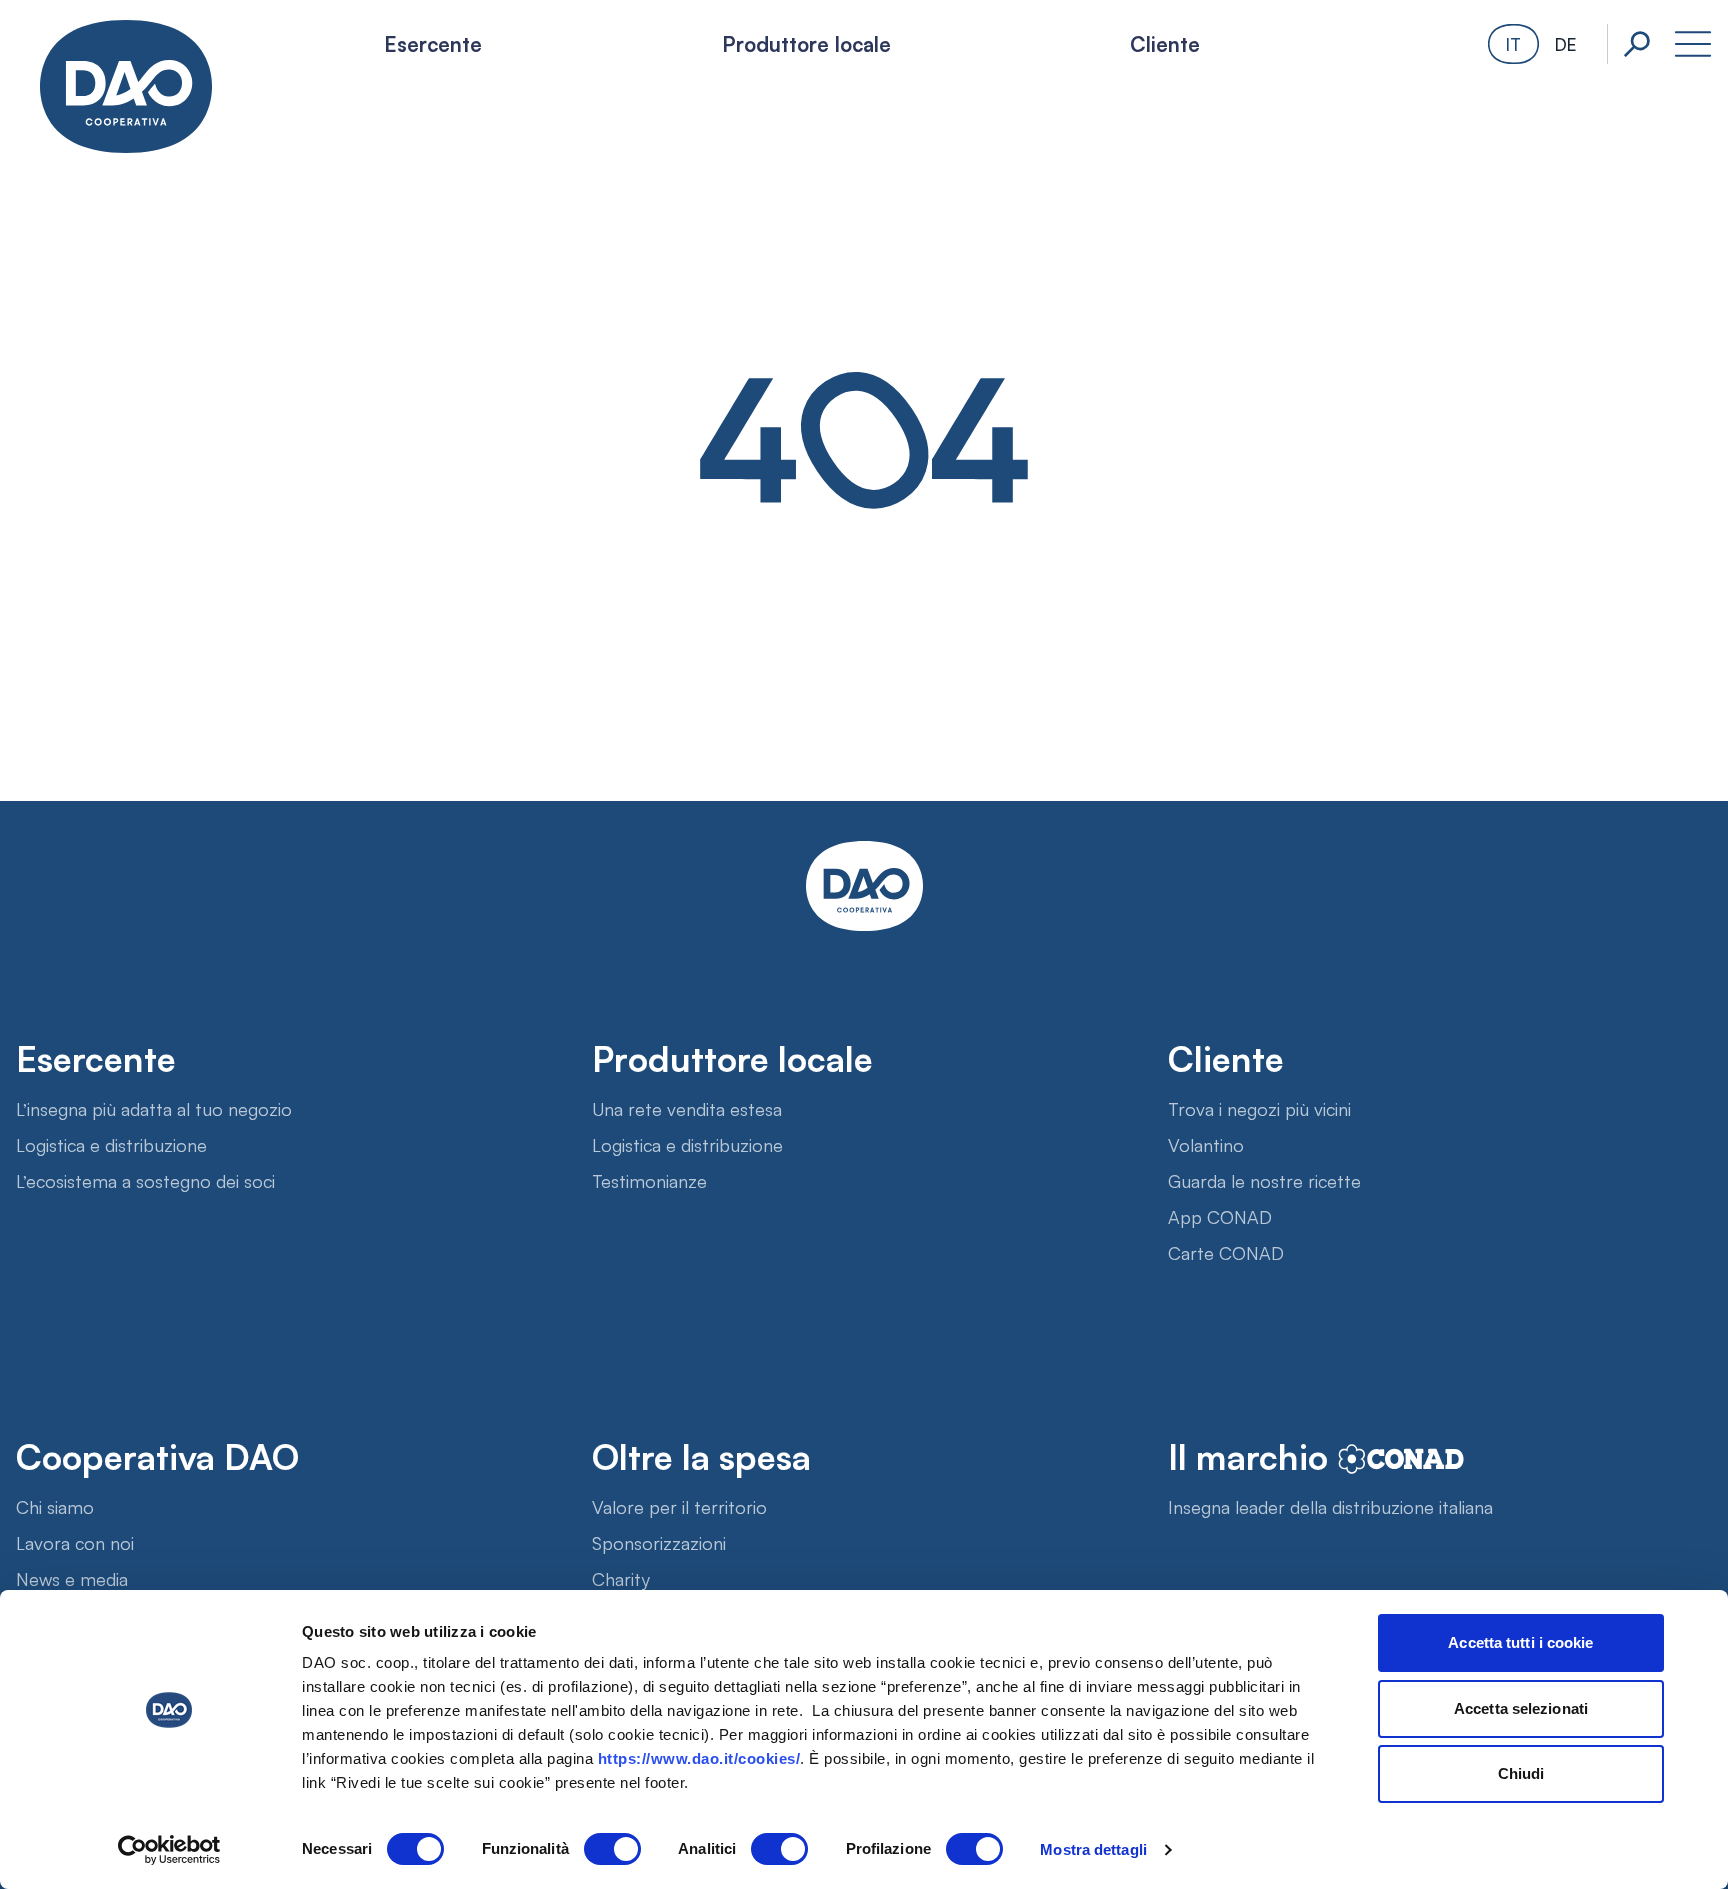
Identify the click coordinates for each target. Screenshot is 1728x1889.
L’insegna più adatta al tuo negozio (154, 1108)
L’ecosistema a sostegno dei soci (145, 1180)
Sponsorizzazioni (659, 1542)
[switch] (612, 1849)
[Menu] (1693, 44)
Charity (621, 1578)
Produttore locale (806, 43)
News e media (72, 1578)
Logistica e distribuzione (111, 1144)
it (1513, 43)
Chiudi (1521, 1773)
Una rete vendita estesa (687, 1108)
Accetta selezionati (1521, 1708)
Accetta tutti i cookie (1520, 1642)
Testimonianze (649, 1180)
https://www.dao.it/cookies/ (699, 1758)
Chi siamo (55, 1506)
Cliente (1165, 43)
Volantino (1206, 1144)
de (1565, 43)
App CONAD (1220, 1216)
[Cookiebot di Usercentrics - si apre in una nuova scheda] (169, 1850)
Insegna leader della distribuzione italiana (1330, 1506)
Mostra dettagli (1093, 1849)
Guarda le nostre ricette (1264, 1180)
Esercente (433, 43)
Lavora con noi (75, 1542)
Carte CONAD (1226, 1252)
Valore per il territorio (679, 1506)
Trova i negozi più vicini (1259, 1108)
